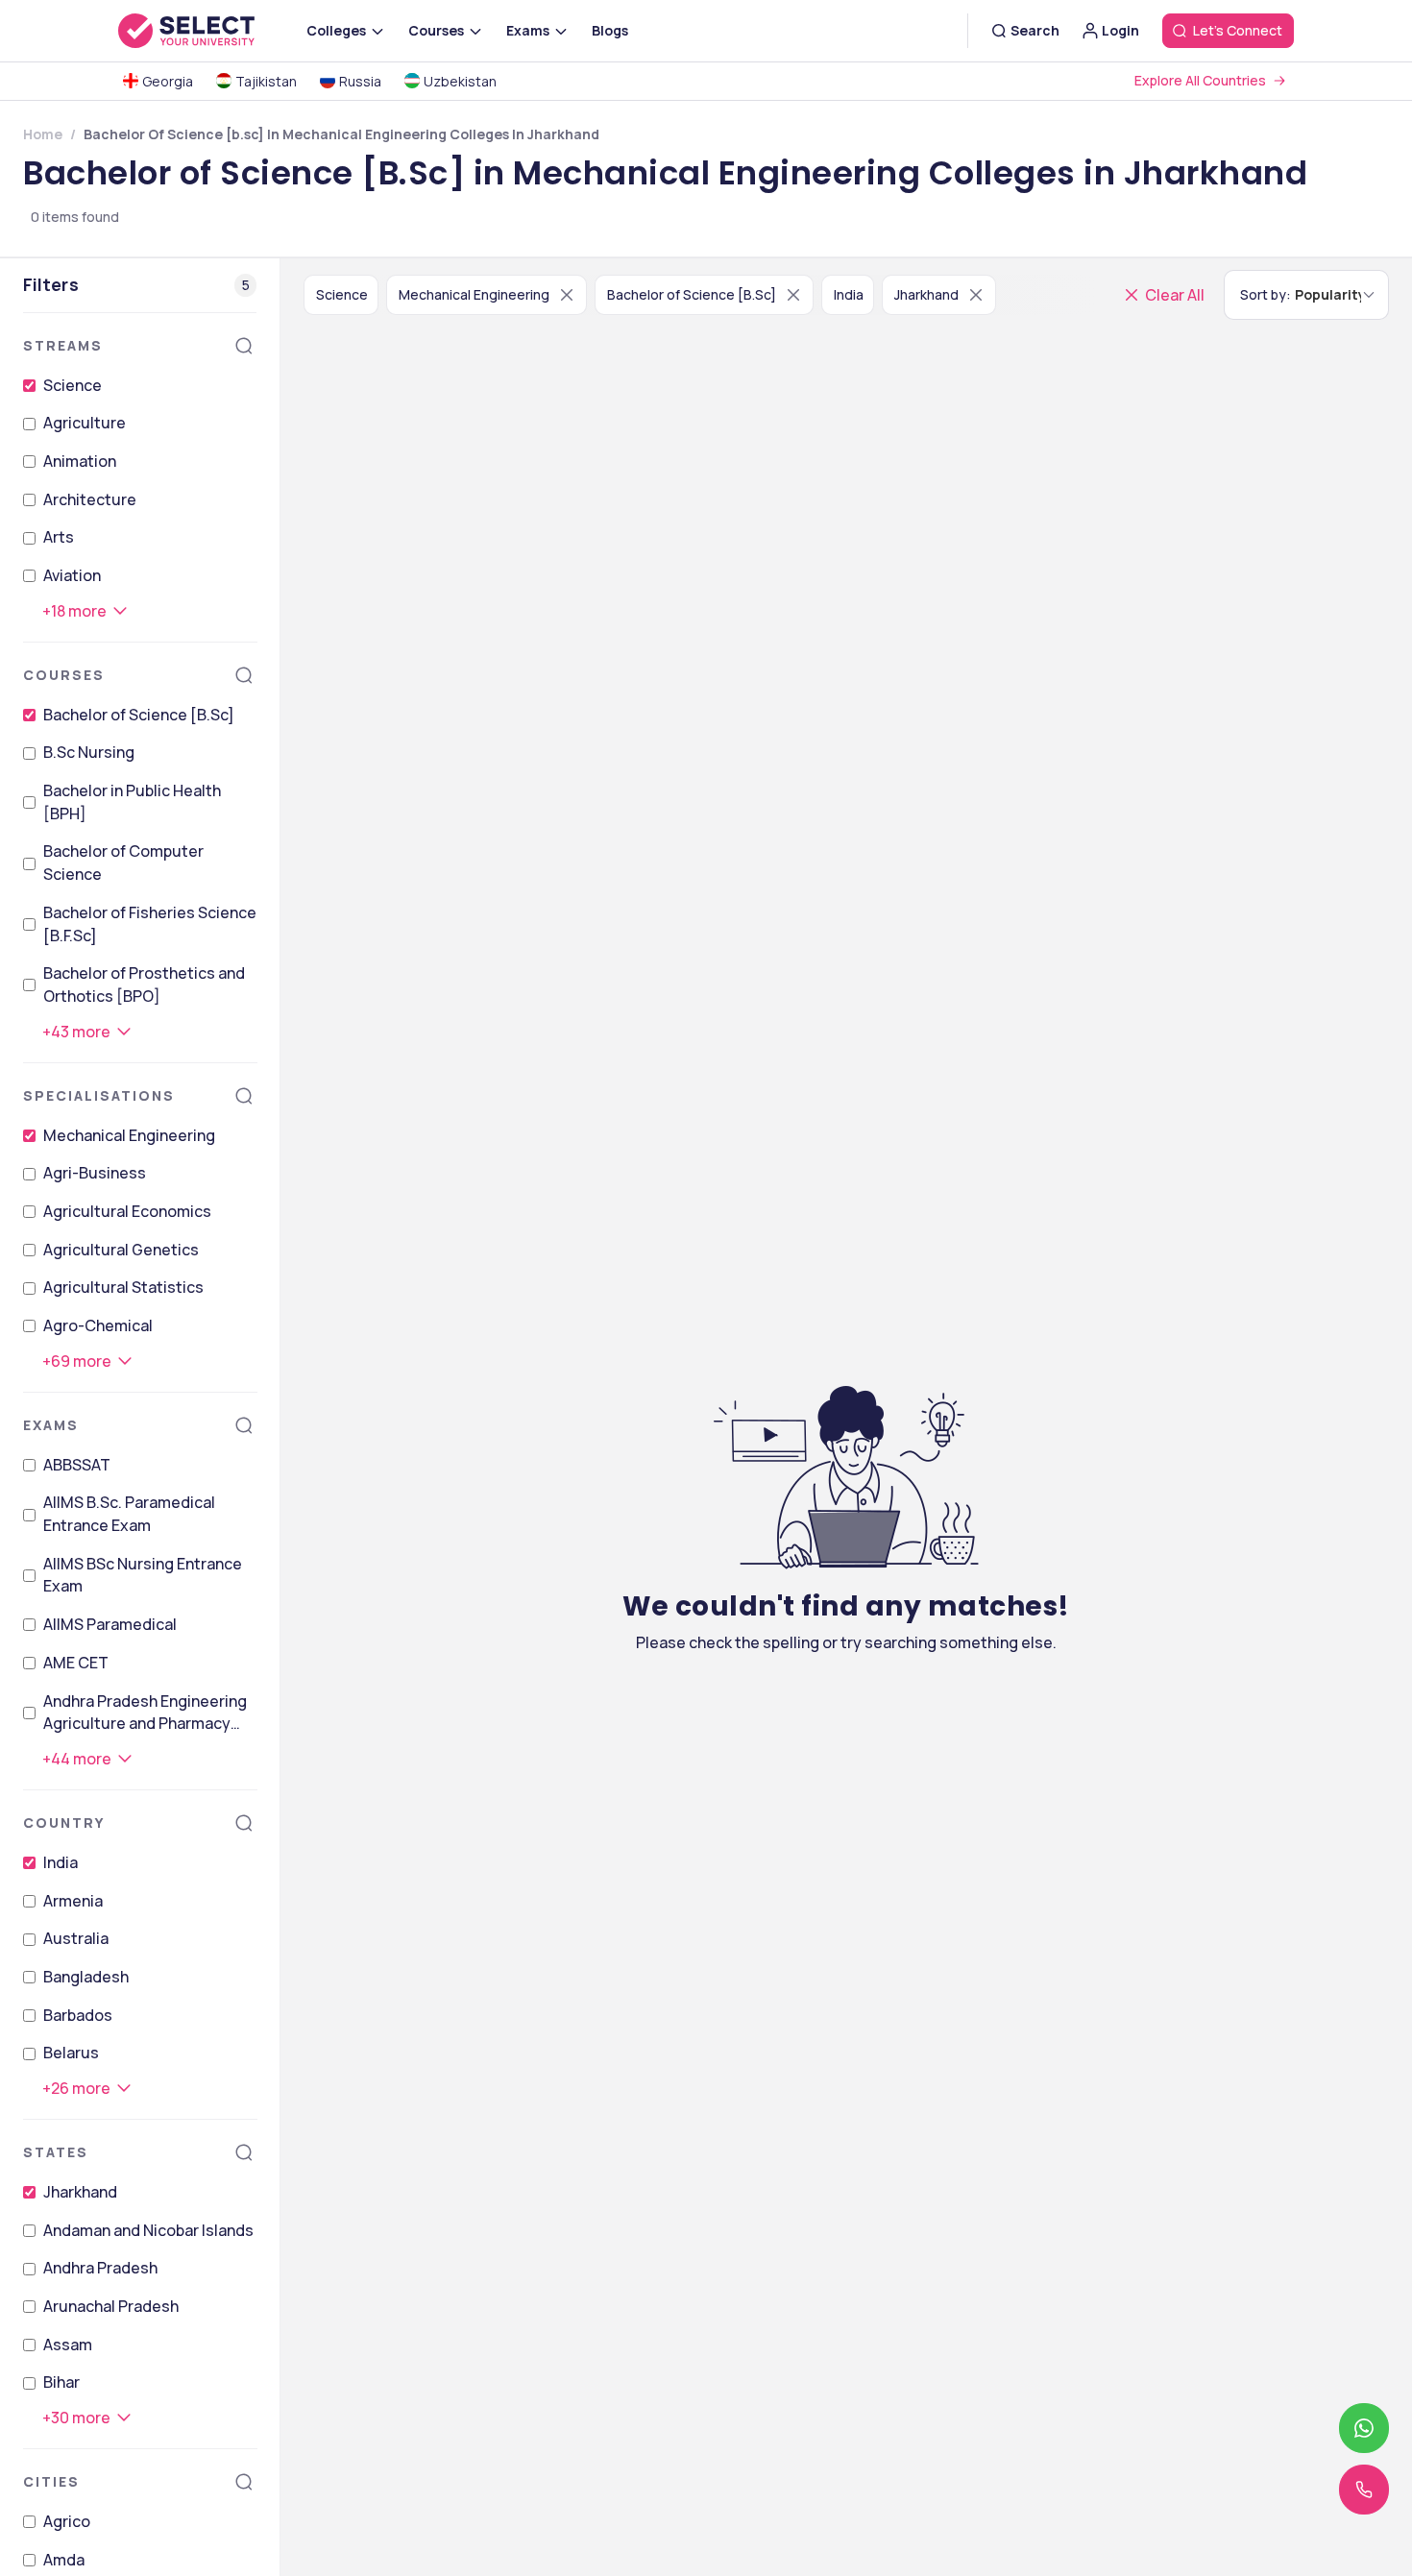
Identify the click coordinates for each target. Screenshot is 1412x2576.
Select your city (808, 1423)
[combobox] (737, 1297)
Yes (767, 1537)
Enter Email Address (824, 1166)
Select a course (806, 1339)
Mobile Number (798, 1253)
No (827, 1537)
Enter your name (806, 1081)
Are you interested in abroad (866, 1509)
